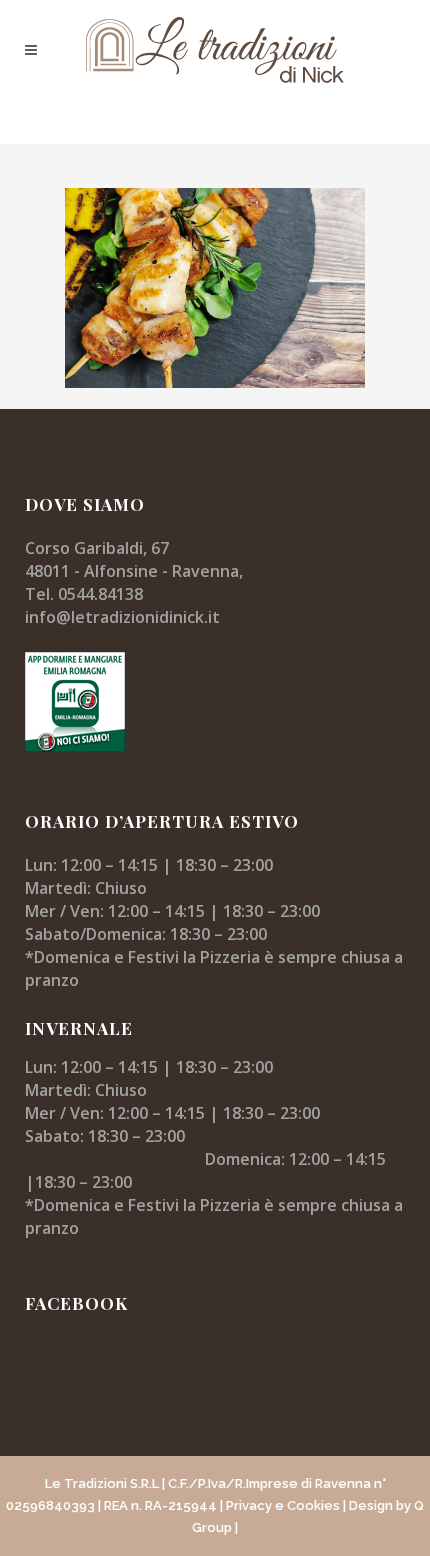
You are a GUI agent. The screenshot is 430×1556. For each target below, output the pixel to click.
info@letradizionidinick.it (122, 617)
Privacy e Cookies (283, 1505)
